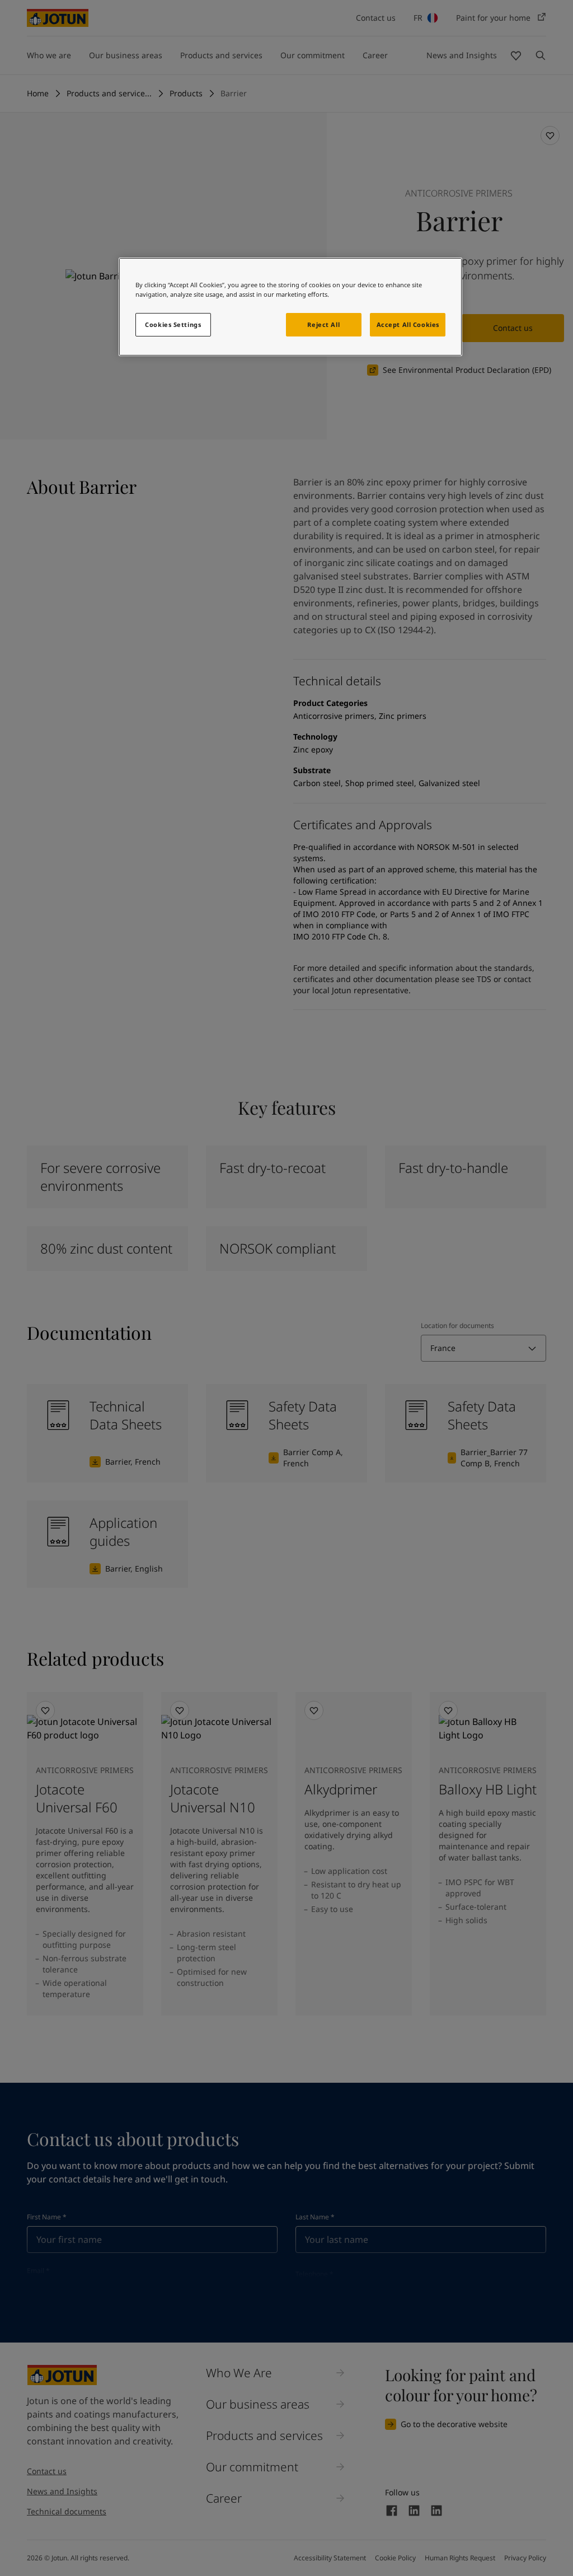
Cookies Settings (173, 324)
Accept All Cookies (408, 324)
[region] (290, 307)
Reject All (323, 324)
